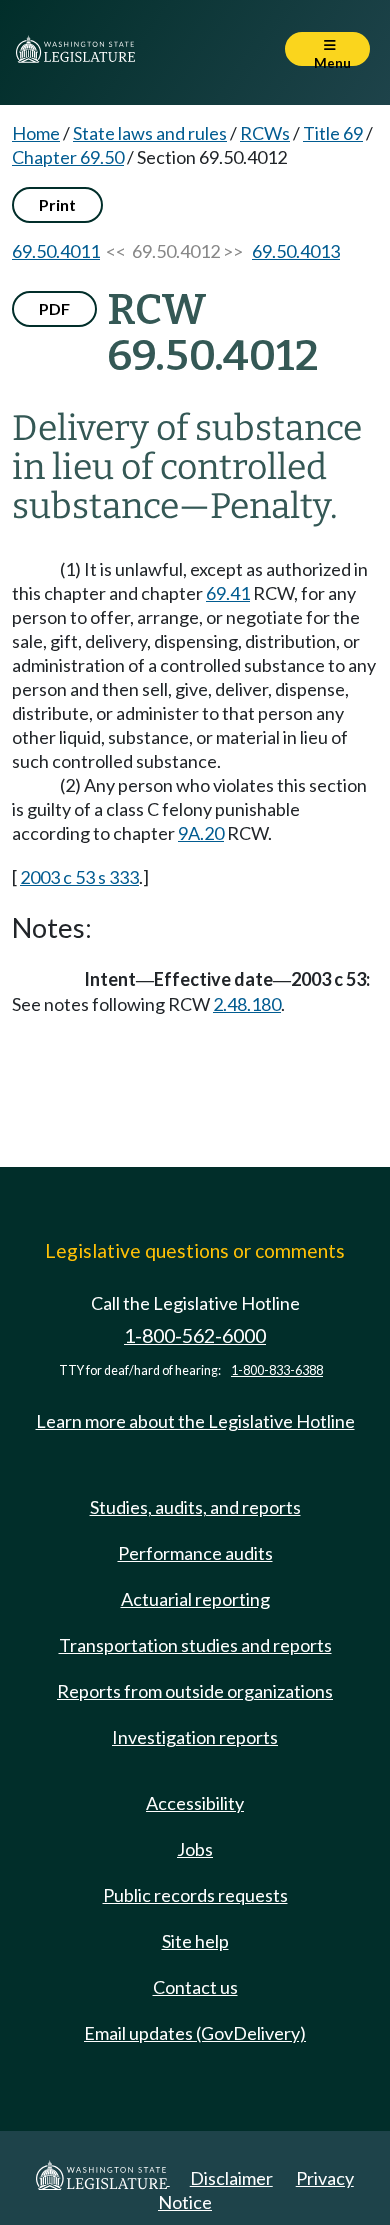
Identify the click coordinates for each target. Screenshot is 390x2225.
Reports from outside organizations (195, 1691)
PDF (54, 308)
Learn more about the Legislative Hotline (195, 1421)
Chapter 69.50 (68, 157)
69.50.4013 (296, 251)
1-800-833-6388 (277, 1370)
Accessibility (195, 1803)
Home (36, 133)
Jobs (195, 1849)
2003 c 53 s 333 (79, 877)
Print (57, 204)
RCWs (265, 133)
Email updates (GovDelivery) (195, 2033)
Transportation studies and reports (195, 1645)
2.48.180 (247, 1004)
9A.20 (201, 833)
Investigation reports (195, 1737)
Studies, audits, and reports (195, 1507)
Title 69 (333, 133)
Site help (195, 1941)
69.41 (228, 593)
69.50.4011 (56, 251)
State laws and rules (150, 133)
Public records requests (195, 1895)
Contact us (195, 1987)
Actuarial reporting (195, 1599)
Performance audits (195, 1553)
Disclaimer (231, 2178)
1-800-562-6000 (195, 1335)
